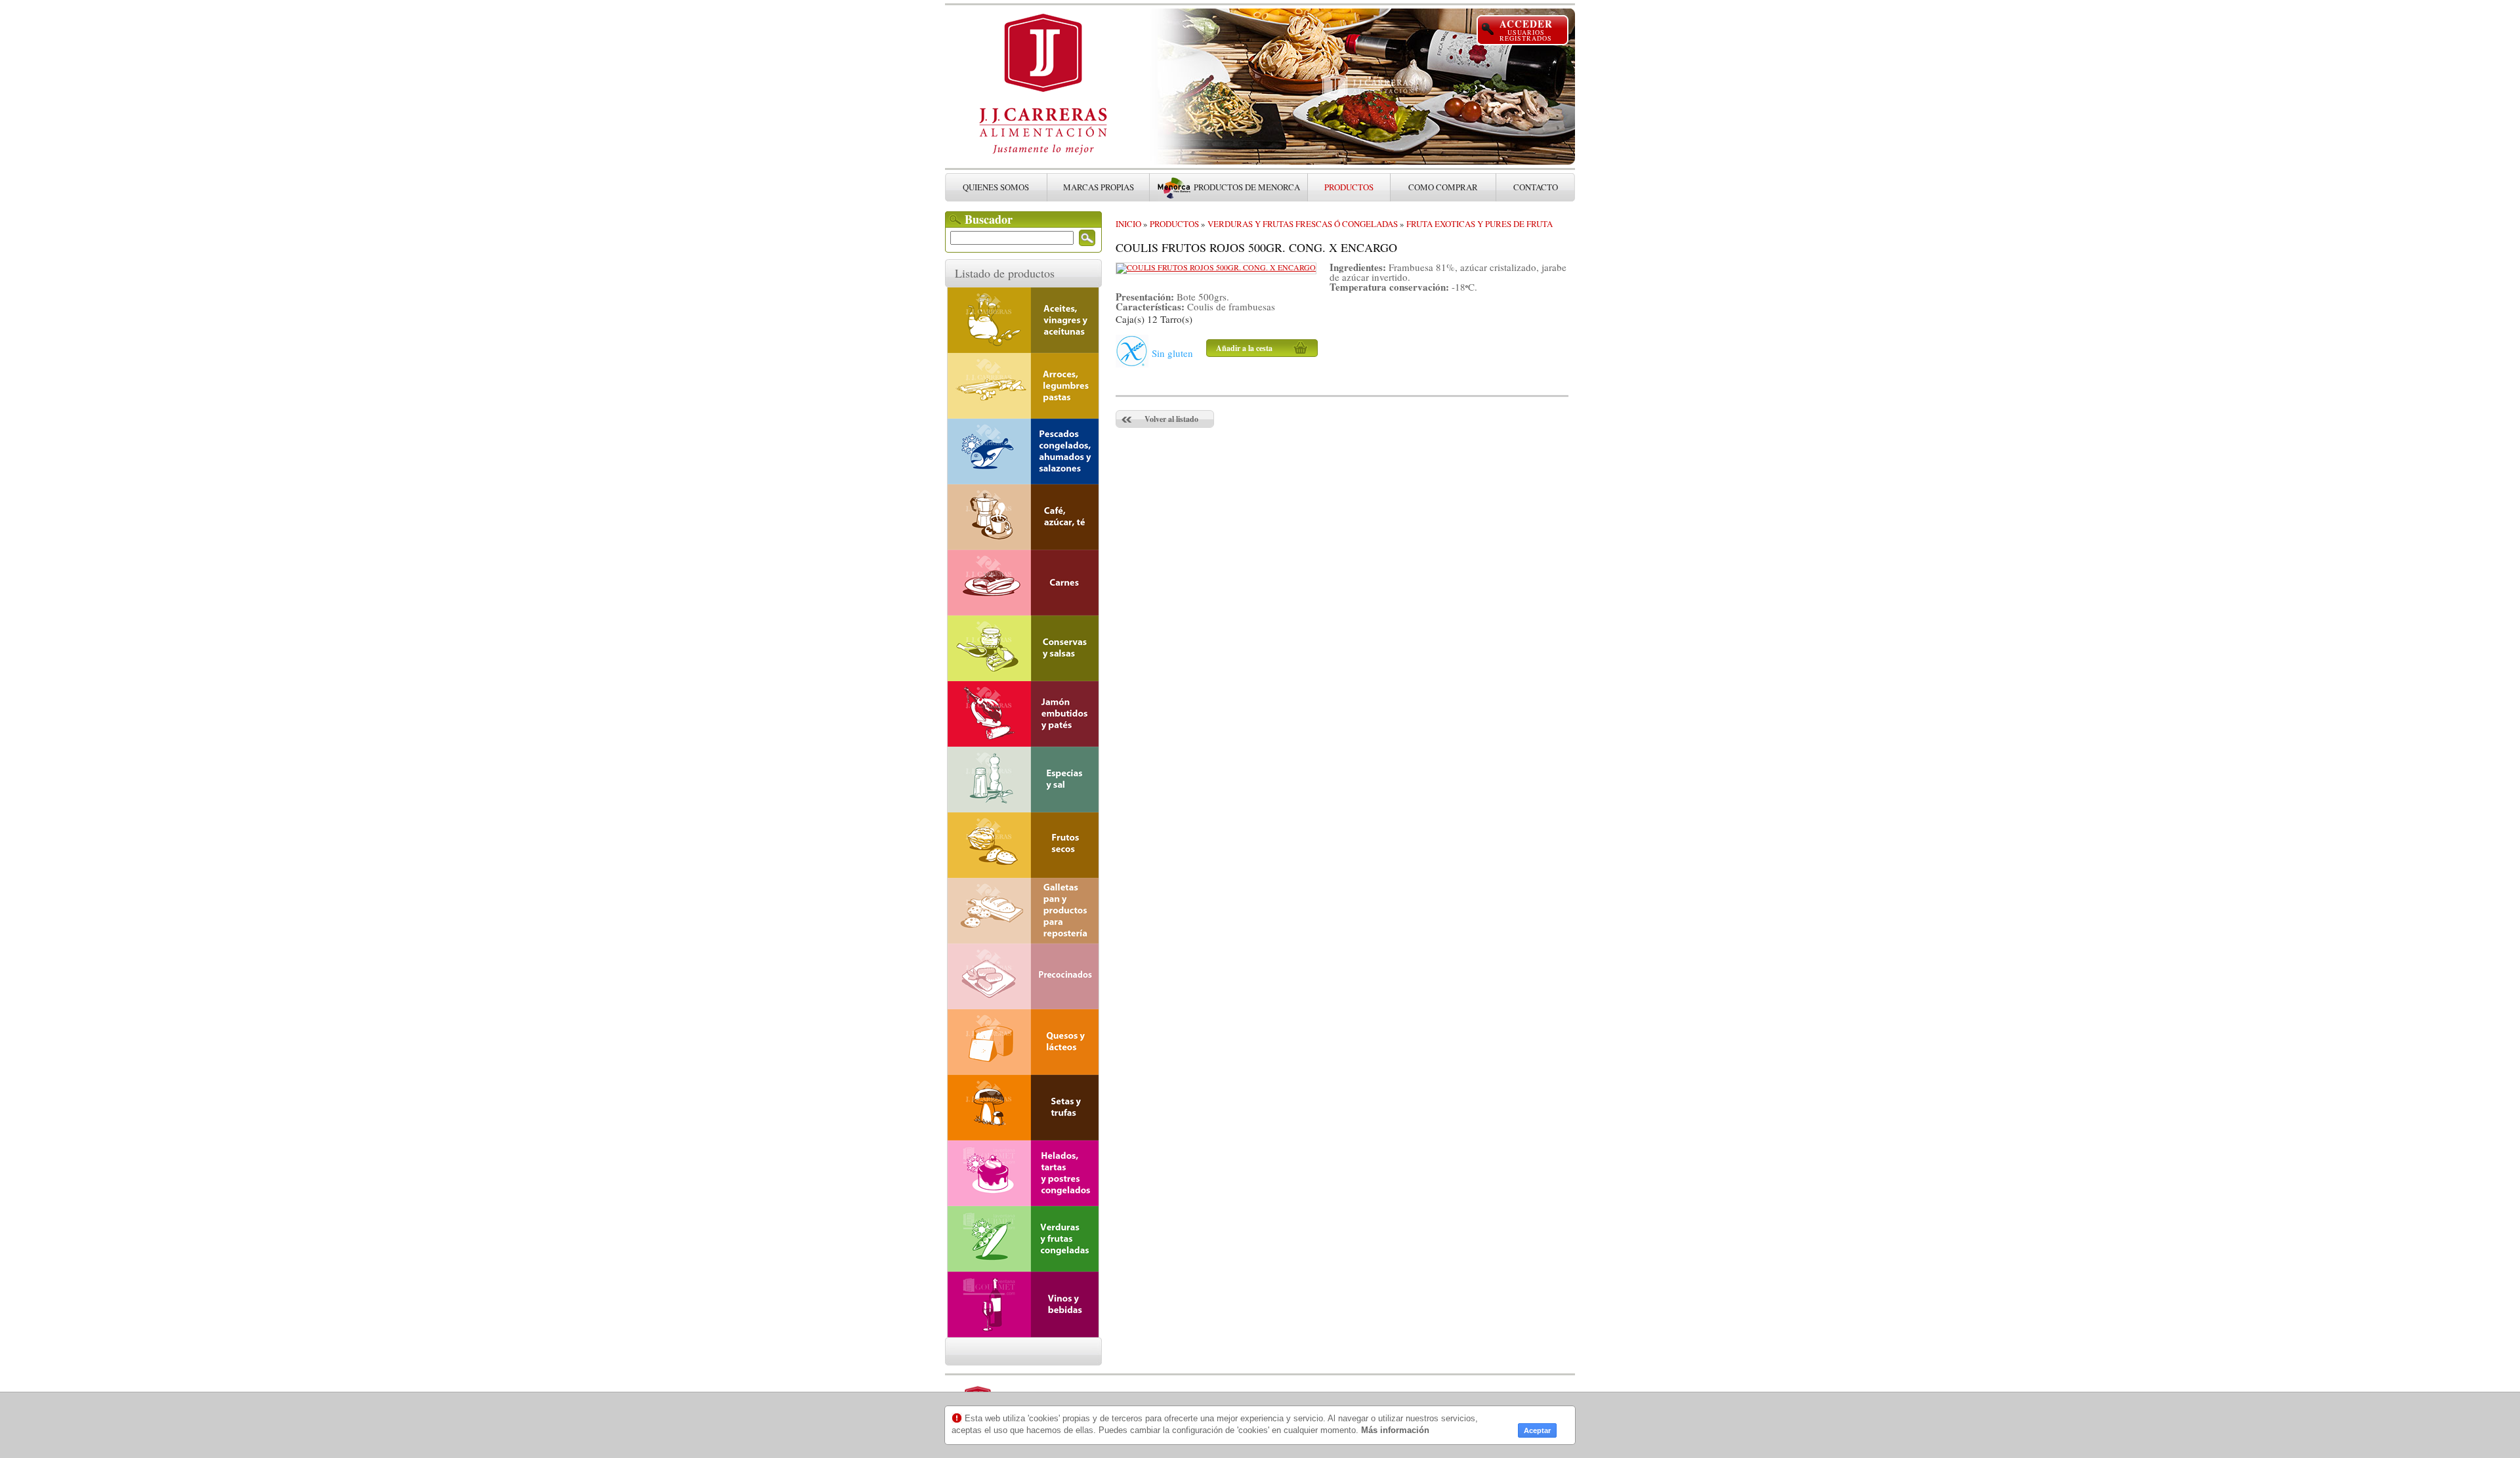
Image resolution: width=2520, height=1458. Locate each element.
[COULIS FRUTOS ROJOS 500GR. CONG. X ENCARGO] (1216, 267)
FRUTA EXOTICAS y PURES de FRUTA (1480, 224)
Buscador (989, 219)
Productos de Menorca (1247, 187)
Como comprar (1443, 187)
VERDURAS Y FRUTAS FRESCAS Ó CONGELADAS (1303, 224)
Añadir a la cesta (1244, 348)
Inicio (1128, 224)
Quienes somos (996, 187)
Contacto (1536, 187)
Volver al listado (1171, 419)
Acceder (1526, 30)
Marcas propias (1099, 187)
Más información (1395, 1430)
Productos (1174, 224)
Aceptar (1537, 1430)
